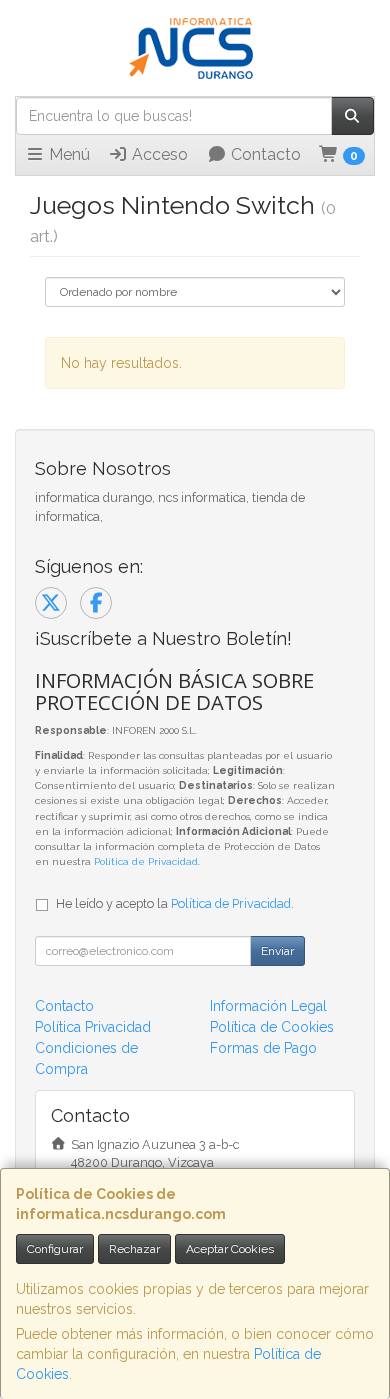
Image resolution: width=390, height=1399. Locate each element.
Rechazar (134, 1249)
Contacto (264, 154)
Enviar (277, 951)
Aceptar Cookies (230, 1249)
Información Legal (268, 1006)
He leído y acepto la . (175, 903)
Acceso (158, 154)
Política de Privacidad (146, 861)
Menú (67, 154)
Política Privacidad (93, 1027)
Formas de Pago (263, 1048)
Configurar (55, 1249)
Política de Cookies (272, 1027)
